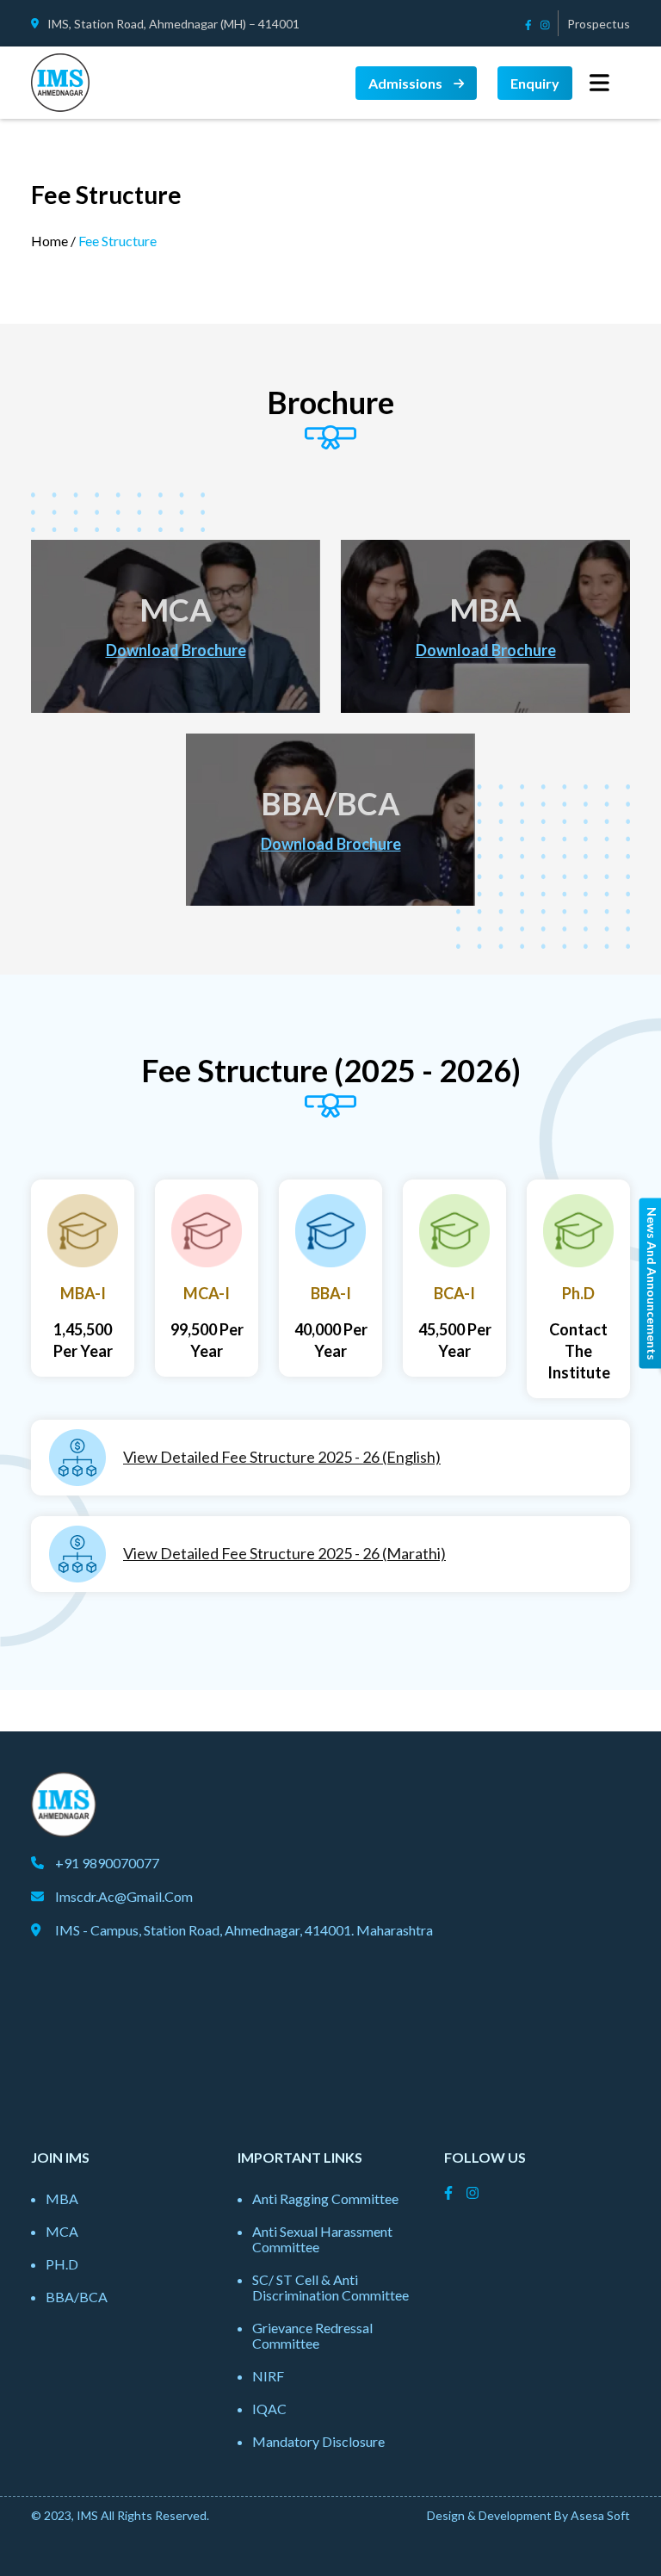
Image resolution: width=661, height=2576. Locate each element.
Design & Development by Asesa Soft (528, 2515)
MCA (62, 2231)
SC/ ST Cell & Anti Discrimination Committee (330, 2287)
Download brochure (176, 650)
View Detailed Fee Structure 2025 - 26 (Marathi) (284, 1553)
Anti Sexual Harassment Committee (322, 2239)
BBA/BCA (77, 2297)
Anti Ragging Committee (325, 2198)
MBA (62, 2198)
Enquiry (535, 83)
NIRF (268, 2376)
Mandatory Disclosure (318, 2441)
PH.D (62, 2264)
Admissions (407, 83)
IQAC (269, 2409)
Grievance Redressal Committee (312, 2335)
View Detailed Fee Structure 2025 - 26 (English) (282, 1457)
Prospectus (599, 24)
